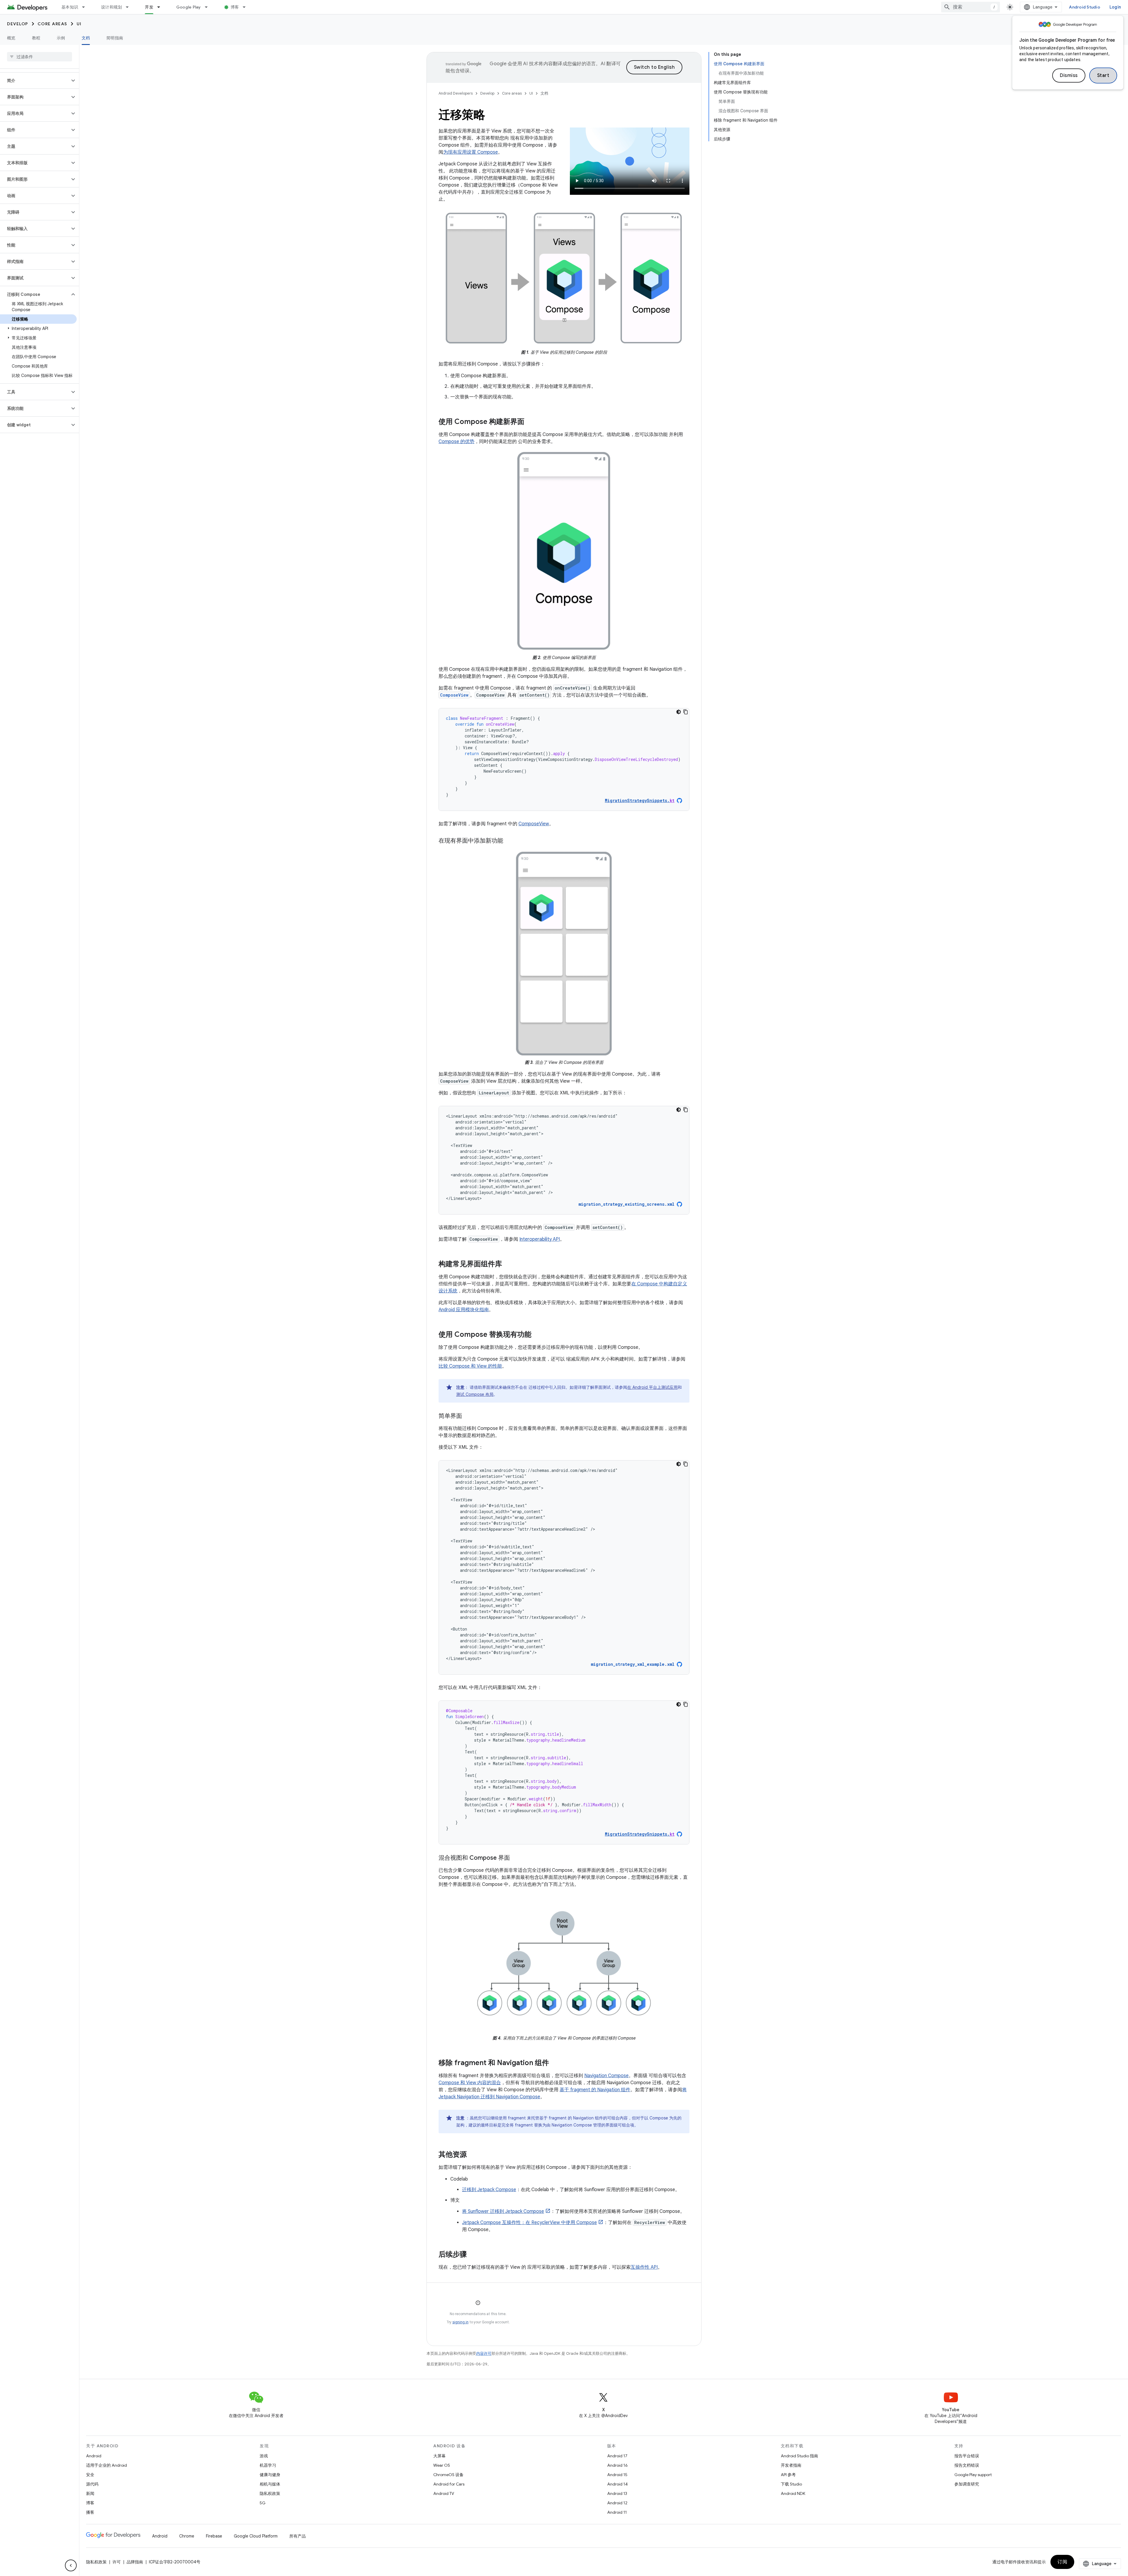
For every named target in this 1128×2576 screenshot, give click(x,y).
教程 (36, 38)
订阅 (1062, 2562)
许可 (117, 2562)
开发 (149, 7)
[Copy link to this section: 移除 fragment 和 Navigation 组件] (555, 2063)
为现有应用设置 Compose (471, 152)
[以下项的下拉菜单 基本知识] (86, 7)
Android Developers (456, 93)
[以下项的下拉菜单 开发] (161, 7)
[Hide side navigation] (71, 2565)
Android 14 (617, 2484)
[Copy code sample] (686, 712)
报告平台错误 (967, 2456)
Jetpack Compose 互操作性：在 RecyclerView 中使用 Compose (529, 2223)
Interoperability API (540, 1239)
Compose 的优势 (456, 442)
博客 (235, 7)
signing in (460, 2322)
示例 (61, 38)
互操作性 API (644, 2267)
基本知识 (70, 7)
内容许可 (484, 2353)
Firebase (214, 2536)
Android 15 (617, 2475)
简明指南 (115, 38)
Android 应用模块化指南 (464, 1310)
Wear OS (442, 2465)
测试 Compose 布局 (475, 1394)
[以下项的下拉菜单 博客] (247, 7)
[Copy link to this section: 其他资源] (473, 2155)
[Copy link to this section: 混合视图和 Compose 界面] (516, 1858)
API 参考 (788, 2475)
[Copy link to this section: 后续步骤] (473, 2255)
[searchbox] (40, 57)
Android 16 (617, 2465)
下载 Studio (791, 2484)
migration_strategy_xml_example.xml (633, 1664)
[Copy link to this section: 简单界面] (468, 1416)
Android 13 (617, 2493)
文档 (86, 38)
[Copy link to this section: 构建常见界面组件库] (508, 1264)
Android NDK (793, 2493)
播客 (90, 2512)
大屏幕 (439, 2456)
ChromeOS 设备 (448, 2475)
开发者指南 (791, 2465)
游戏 (264, 2456)
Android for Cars (449, 2484)
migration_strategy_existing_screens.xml (626, 1204)
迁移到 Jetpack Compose (489, 2190)
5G (263, 2503)
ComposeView (534, 824)
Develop (18, 24)
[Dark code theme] (679, 712)
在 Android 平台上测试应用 (652, 1387)
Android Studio (1085, 7)
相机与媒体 (270, 2484)
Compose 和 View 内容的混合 (470, 2083)
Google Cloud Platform (256, 2536)
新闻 (90, 2493)
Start (1103, 76)
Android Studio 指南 (799, 2456)
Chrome (187, 2536)
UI (79, 24)
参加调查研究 (967, 2484)
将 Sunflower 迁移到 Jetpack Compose (503, 2211)
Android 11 (617, 2512)
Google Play (189, 7)
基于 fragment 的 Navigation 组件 (595, 2090)
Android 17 (617, 2456)
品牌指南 (135, 2562)
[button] (35, 80)
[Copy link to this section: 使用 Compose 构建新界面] (530, 422)
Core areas (52, 24)
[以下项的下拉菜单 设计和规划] (130, 7)
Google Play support (973, 2475)
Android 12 (617, 2503)
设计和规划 (111, 7)
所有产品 (298, 2536)
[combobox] (971, 7)
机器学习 (268, 2465)
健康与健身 (270, 2475)
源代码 (92, 2484)
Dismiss (1069, 76)
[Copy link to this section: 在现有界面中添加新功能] (509, 841)
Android (94, 2456)
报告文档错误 (967, 2465)
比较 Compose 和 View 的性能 (470, 1366)
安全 (90, 2475)
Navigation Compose (606, 2076)
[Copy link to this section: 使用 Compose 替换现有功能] (537, 1335)
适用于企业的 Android (106, 2465)
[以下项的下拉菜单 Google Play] (209, 7)
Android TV (444, 2493)
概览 (11, 38)
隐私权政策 (270, 2493)
